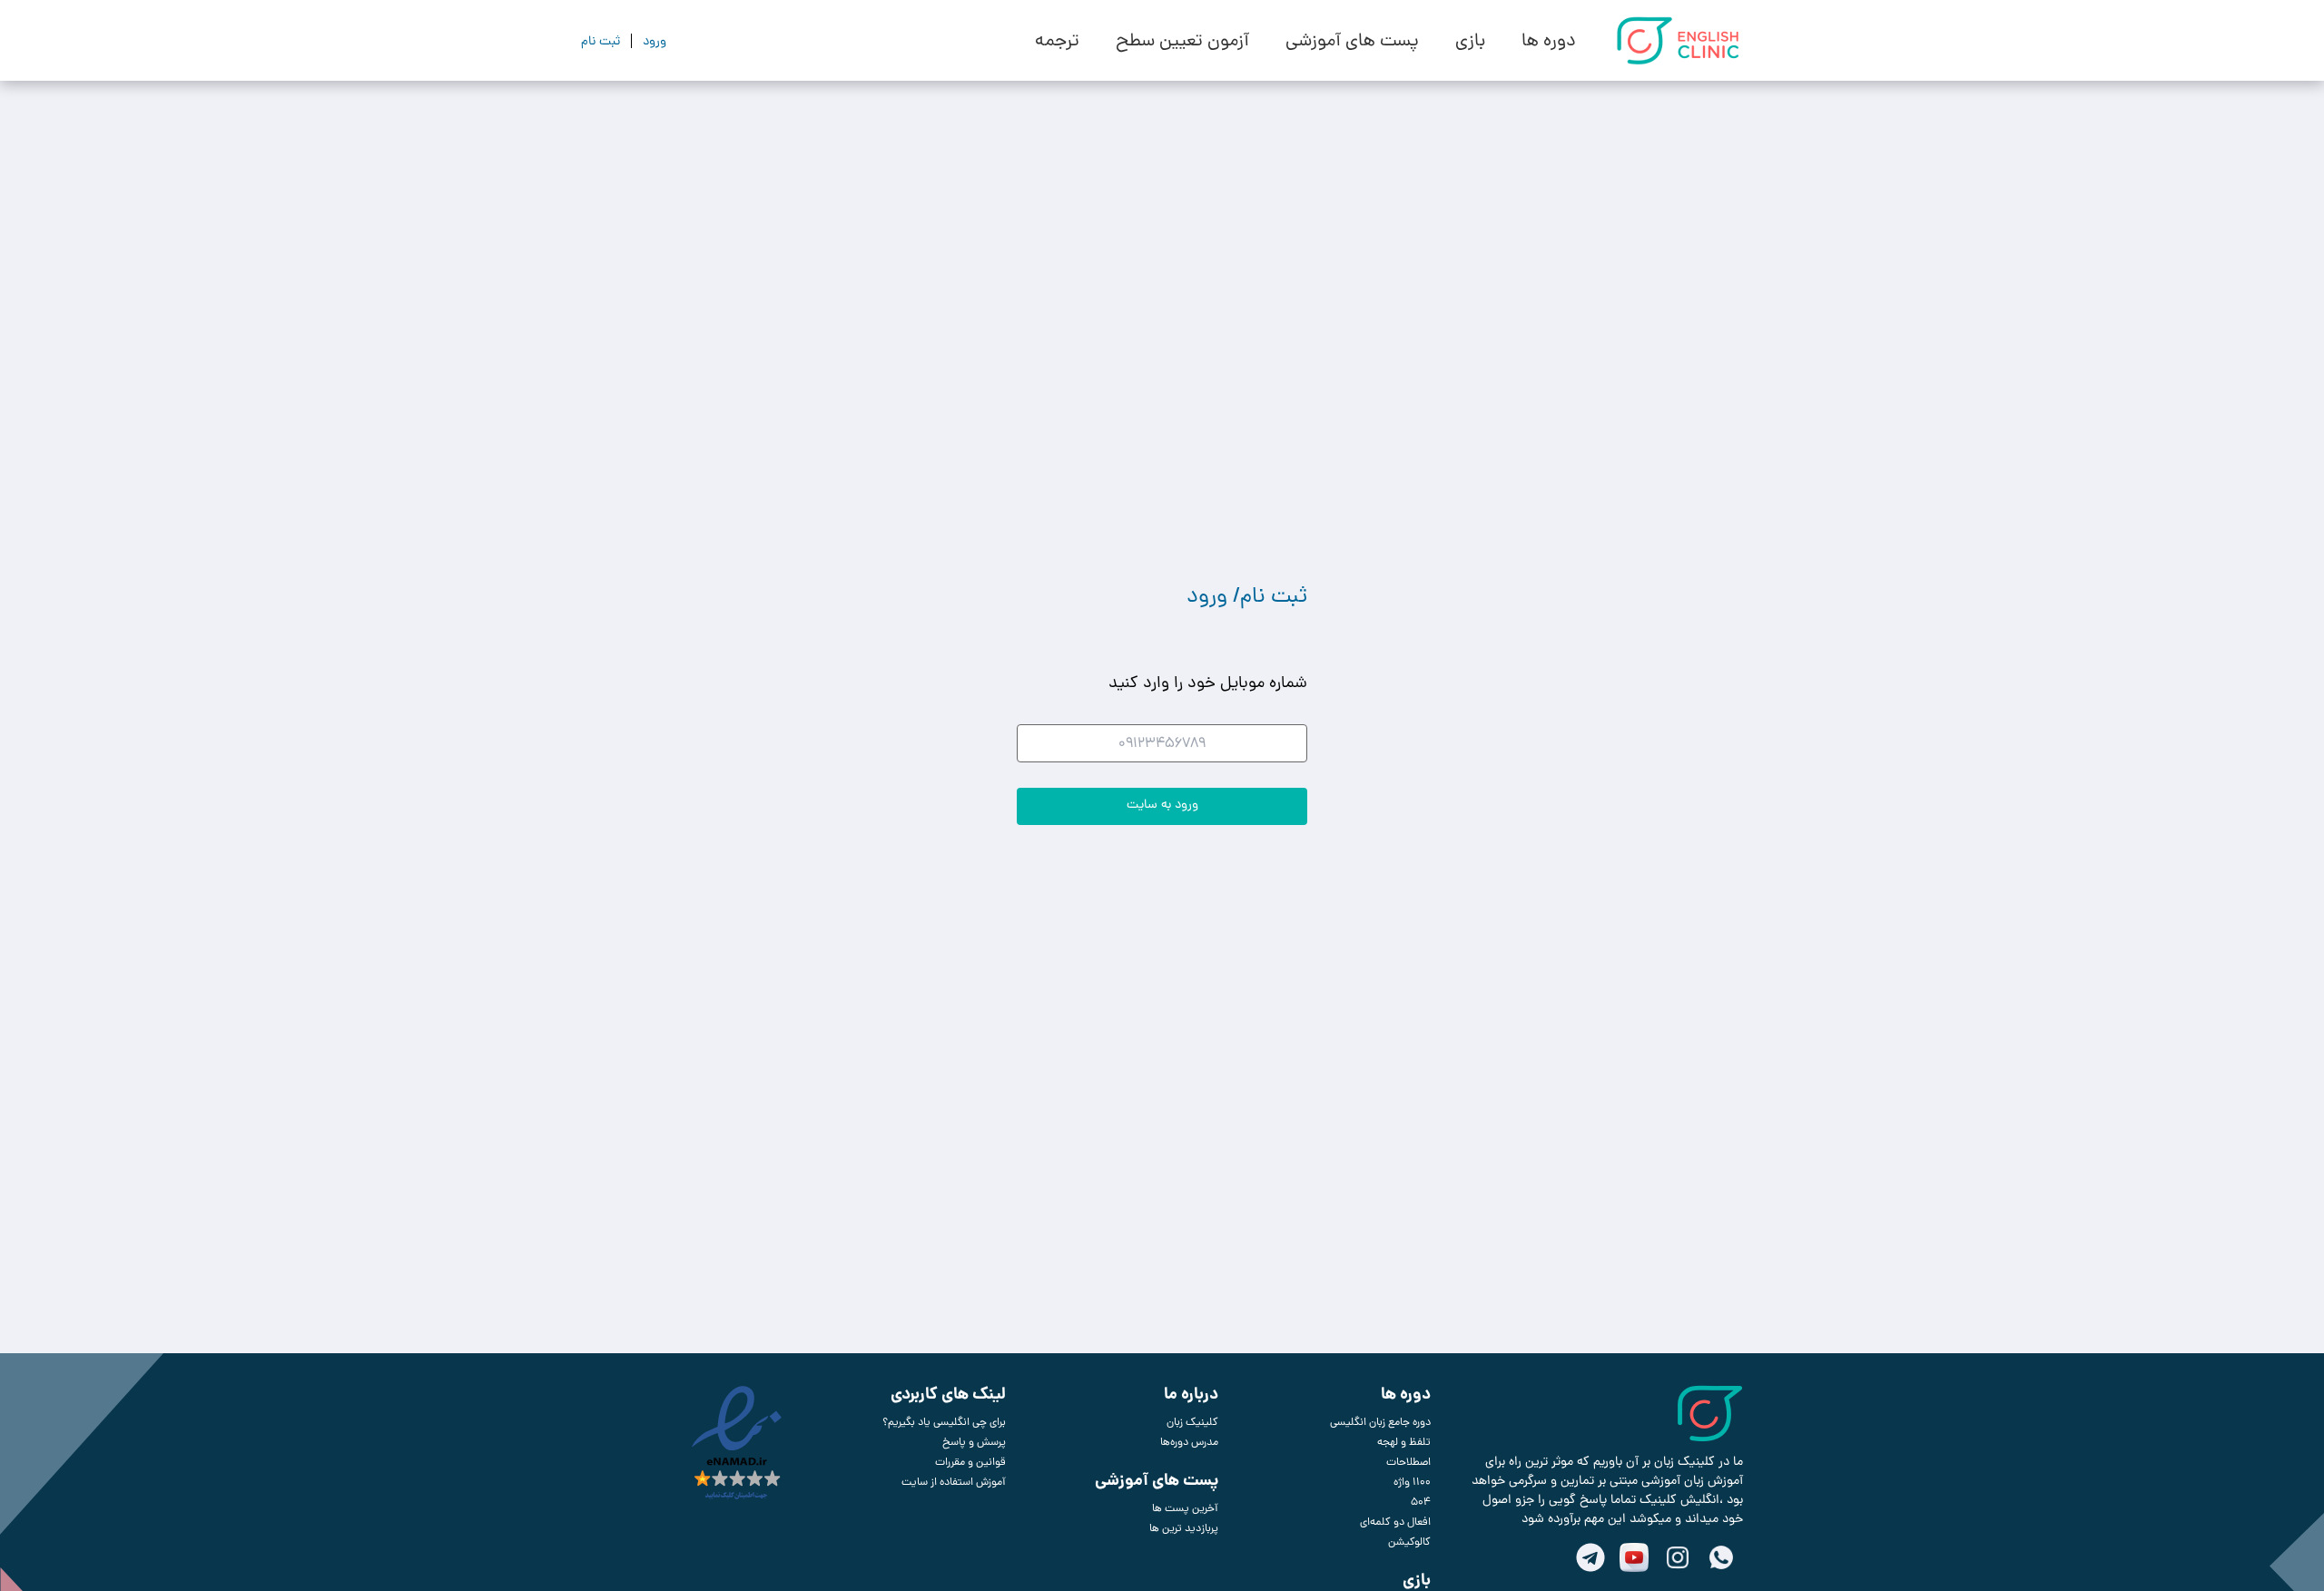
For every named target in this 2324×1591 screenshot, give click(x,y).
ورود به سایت (1162, 804)
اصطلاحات (1408, 1462)
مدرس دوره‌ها (1189, 1442)
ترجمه (1057, 41)
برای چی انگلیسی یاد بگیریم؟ (944, 1422)
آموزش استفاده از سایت (954, 1482)
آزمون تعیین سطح (1182, 41)
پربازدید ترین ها (1184, 1528)
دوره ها (1549, 41)
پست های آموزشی (1352, 41)
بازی (1470, 41)
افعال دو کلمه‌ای (1395, 1522)
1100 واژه (1412, 1482)
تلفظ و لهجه (1404, 1442)
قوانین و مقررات (970, 1462)
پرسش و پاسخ (974, 1442)
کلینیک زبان (1192, 1422)
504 (1421, 1502)
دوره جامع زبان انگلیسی (1380, 1422)
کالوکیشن (1409, 1542)
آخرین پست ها (1185, 1508)
